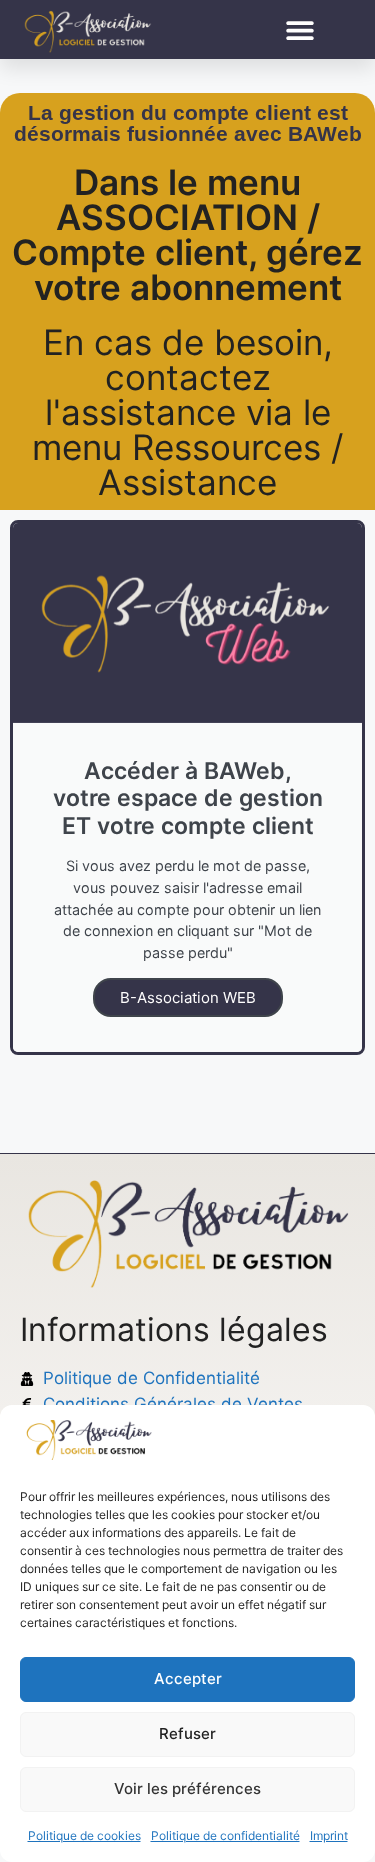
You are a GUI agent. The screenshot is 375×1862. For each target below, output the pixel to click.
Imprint (329, 1835)
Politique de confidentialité (225, 1835)
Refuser (187, 1733)
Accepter (188, 1678)
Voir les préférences (187, 1788)
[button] (300, 29)
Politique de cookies (84, 1835)
